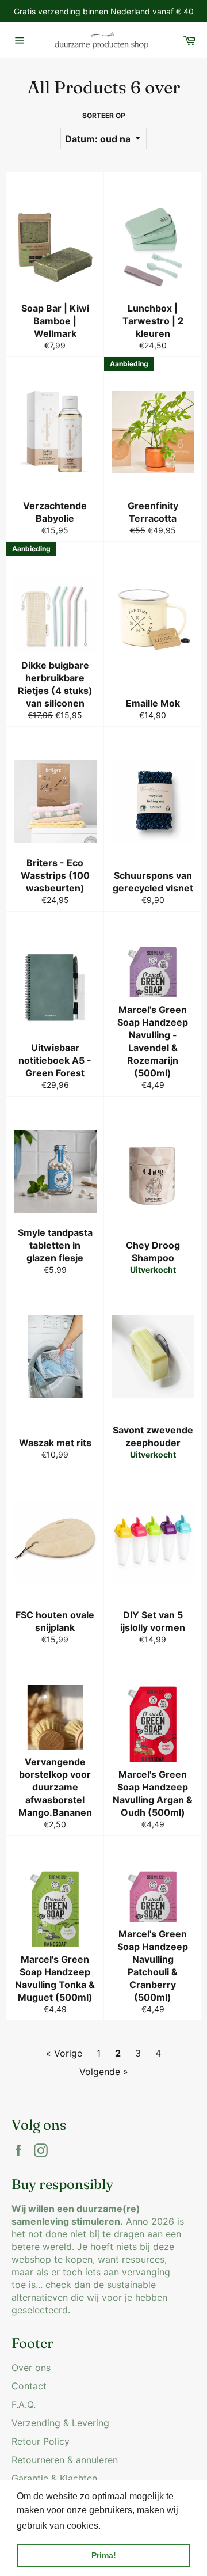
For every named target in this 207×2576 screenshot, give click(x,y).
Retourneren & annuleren (65, 2460)
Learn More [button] (128, 2526)
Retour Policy (41, 2441)
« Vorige (64, 2053)
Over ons (31, 2368)
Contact (29, 2386)
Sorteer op (104, 115)
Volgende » (104, 2072)
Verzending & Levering (60, 2423)
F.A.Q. (24, 2404)
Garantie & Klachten (54, 2478)
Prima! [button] (104, 2555)
